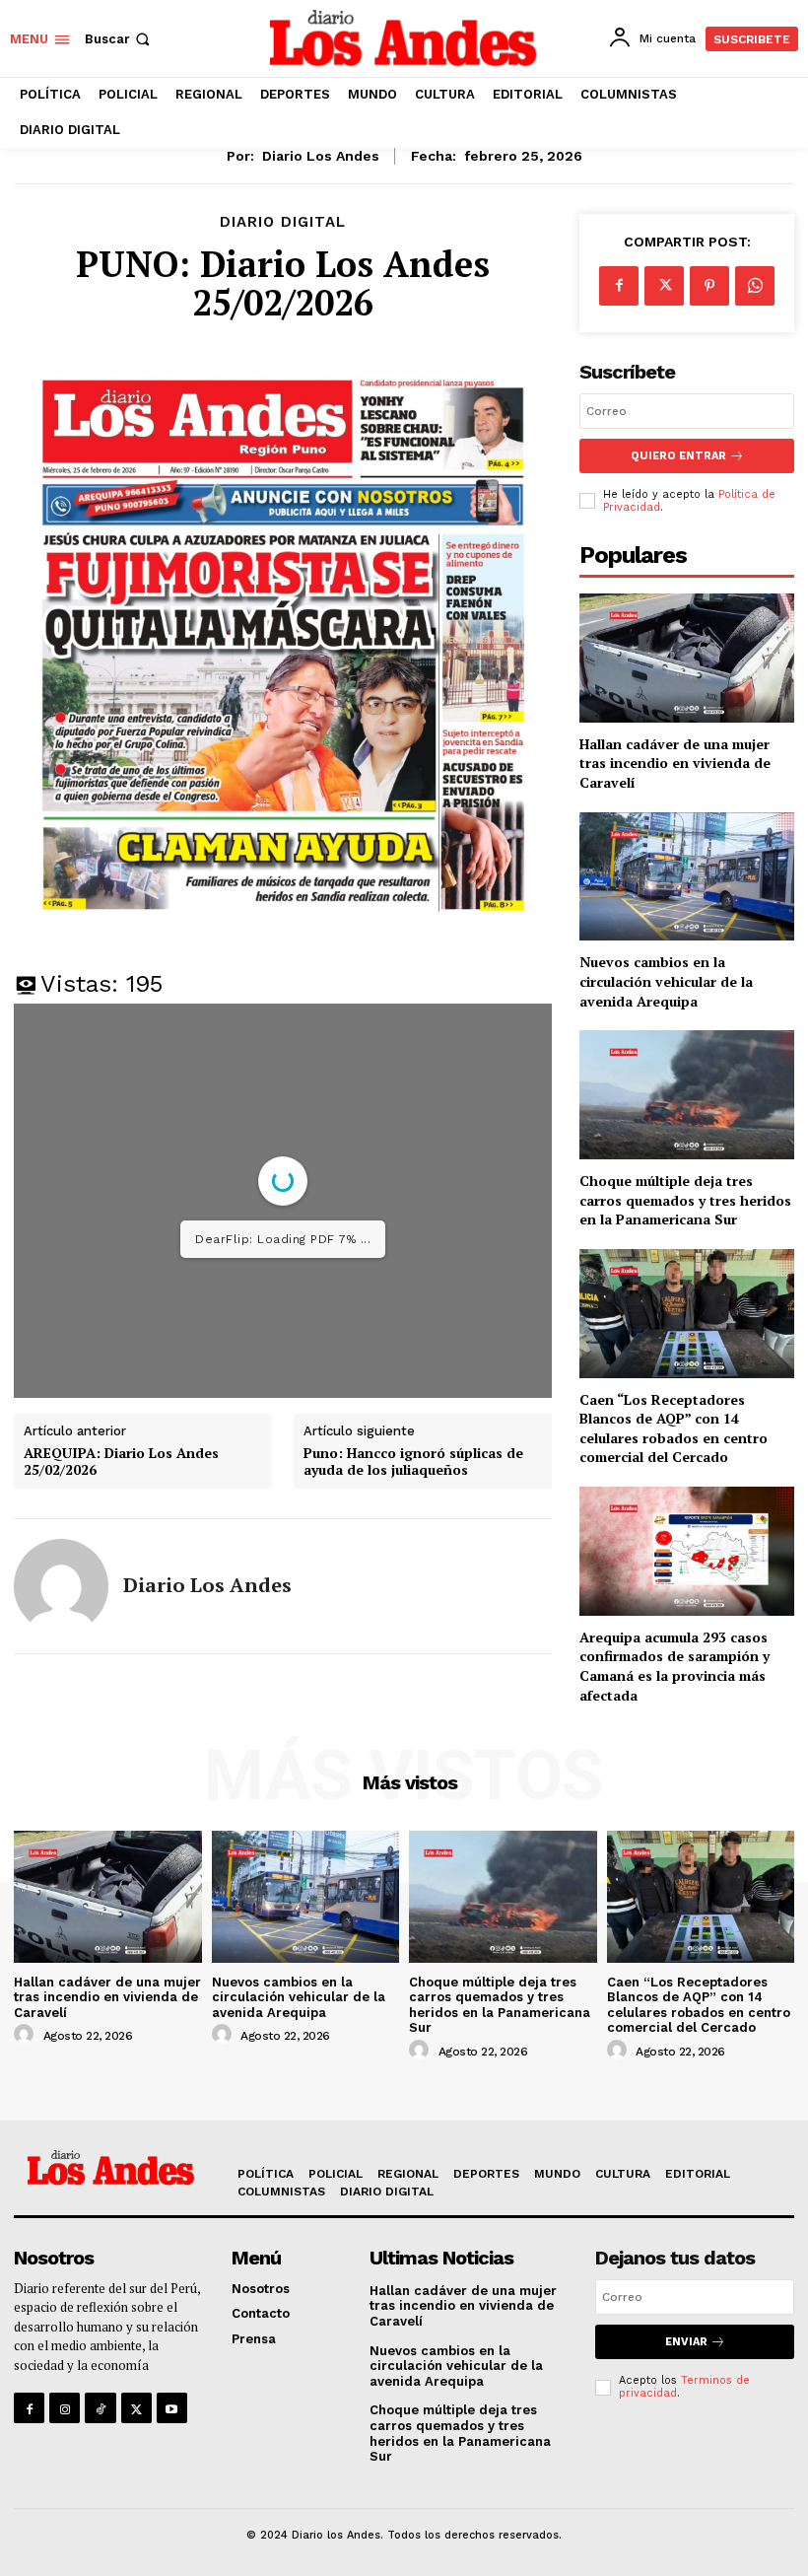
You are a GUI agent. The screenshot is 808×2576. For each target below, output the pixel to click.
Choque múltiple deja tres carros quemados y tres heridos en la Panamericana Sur (685, 1200)
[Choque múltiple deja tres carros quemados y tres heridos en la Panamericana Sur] (687, 1095)
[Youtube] (172, 2408)
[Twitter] (664, 286)
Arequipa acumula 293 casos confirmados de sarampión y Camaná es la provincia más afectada (674, 1666)
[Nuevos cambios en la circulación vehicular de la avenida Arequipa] (687, 877)
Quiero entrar (678, 456)
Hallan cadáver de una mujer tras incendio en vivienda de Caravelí (675, 763)
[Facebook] (619, 286)
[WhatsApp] (755, 286)
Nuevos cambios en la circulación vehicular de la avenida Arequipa (666, 981)
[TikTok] (100, 2408)
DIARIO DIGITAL (283, 222)
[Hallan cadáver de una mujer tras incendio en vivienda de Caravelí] (687, 658)
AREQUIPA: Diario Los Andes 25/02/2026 (121, 1462)
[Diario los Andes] (61, 1586)
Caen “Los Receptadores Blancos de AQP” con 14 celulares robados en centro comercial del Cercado (673, 1428)
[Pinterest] (709, 286)
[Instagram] (65, 2408)
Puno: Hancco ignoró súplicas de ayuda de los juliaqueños (413, 1462)
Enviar (686, 2342)
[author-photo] (27, 2035)
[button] (119, 39)
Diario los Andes (321, 156)
